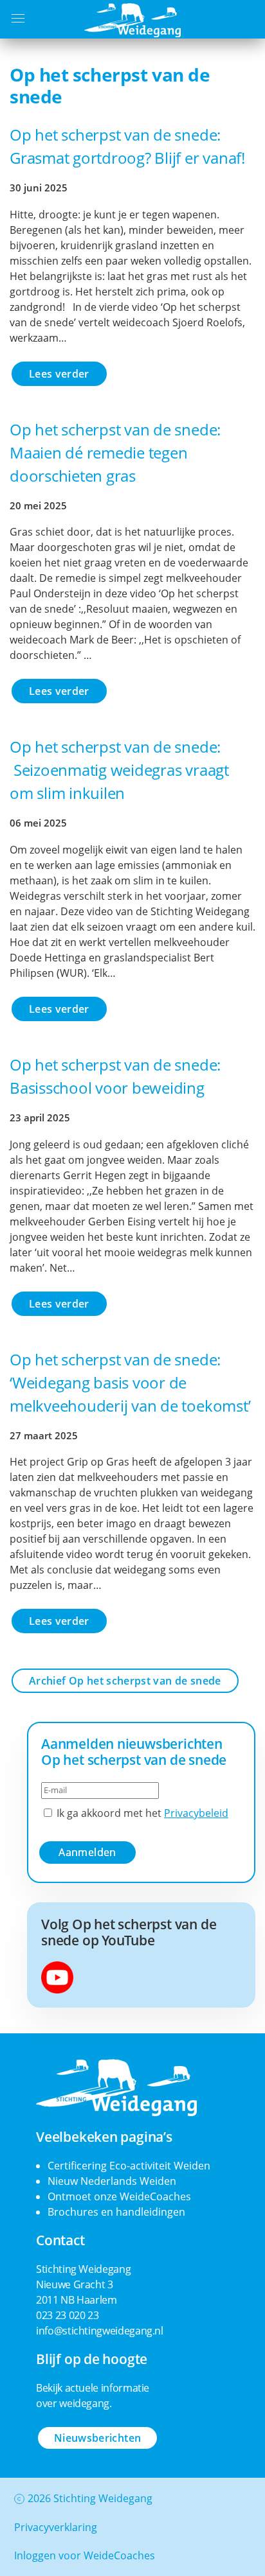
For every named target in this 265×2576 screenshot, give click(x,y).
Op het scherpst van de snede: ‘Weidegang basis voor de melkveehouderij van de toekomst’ (130, 1382)
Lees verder (59, 374)
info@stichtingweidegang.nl (100, 2331)
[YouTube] (57, 1976)
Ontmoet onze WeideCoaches (119, 2196)
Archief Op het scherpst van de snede (125, 1681)
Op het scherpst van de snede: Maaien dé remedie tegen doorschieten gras (115, 452)
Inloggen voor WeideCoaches (85, 2555)
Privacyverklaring (56, 2527)
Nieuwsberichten (97, 2438)
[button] (18, 15)
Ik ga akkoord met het (141, 1813)
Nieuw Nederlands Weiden (112, 2181)
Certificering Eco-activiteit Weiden (129, 2166)
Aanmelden (87, 1852)
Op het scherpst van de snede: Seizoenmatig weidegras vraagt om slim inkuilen (119, 770)
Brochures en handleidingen (116, 2212)
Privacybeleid (196, 1813)
